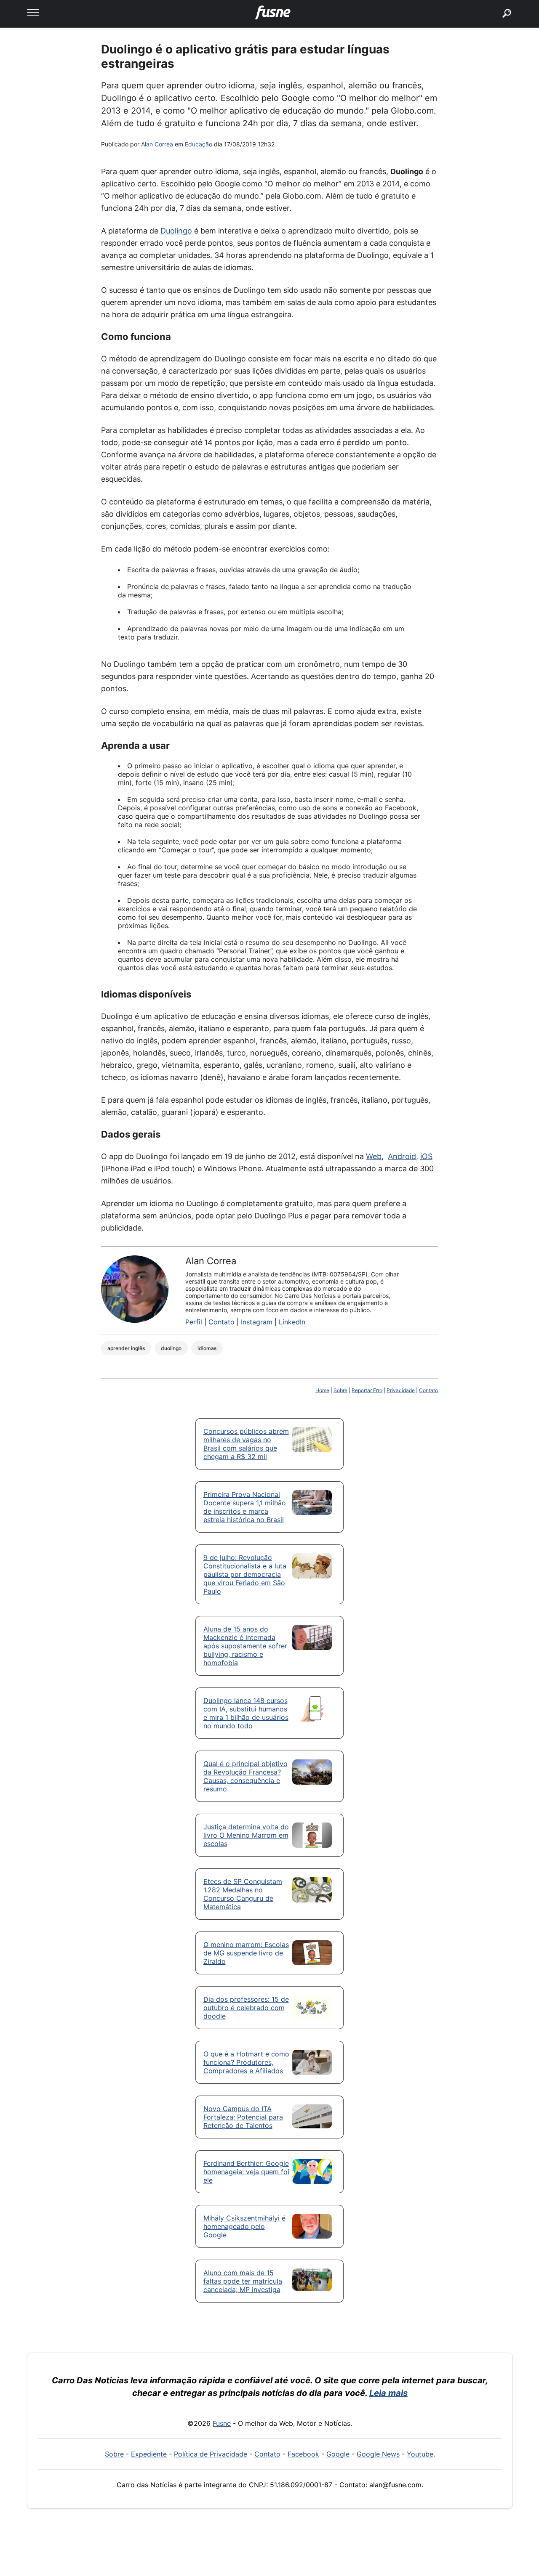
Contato (221, 1322)
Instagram (257, 1322)
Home (322, 1390)
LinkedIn (292, 1322)
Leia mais (388, 2393)
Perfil (194, 1322)
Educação (199, 144)
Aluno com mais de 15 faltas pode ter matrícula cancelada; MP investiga (243, 2281)
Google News (378, 2454)
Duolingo (176, 231)
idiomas (207, 1348)
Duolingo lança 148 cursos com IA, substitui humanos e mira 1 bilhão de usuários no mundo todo (246, 1713)
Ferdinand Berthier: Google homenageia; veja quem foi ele (246, 2172)
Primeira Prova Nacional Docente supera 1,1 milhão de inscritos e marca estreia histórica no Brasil (245, 1507)
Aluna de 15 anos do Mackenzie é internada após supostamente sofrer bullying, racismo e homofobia (245, 1646)
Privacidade (401, 1390)
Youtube (420, 2454)
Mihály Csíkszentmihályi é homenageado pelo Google (244, 2226)
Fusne (222, 2423)
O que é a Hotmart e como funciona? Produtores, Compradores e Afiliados (246, 2062)
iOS (426, 1156)
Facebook (303, 2454)
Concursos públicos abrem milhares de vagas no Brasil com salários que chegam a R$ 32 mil (246, 1444)
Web (374, 1156)
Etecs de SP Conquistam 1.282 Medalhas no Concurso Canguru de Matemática (243, 1894)
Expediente (149, 2454)
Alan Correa (157, 144)
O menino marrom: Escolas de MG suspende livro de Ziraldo (246, 1953)
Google (338, 2454)
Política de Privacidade (211, 2454)
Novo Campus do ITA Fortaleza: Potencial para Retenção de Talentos (243, 2117)
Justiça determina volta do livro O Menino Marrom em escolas (246, 1835)
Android (402, 1156)
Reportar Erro (367, 1390)
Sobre (340, 1390)
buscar (494, 3)
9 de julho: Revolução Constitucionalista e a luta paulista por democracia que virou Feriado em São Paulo (245, 1574)
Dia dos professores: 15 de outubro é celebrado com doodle (246, 2008)
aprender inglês (126, 1348)
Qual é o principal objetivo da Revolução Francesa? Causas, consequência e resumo (245, 1776)
